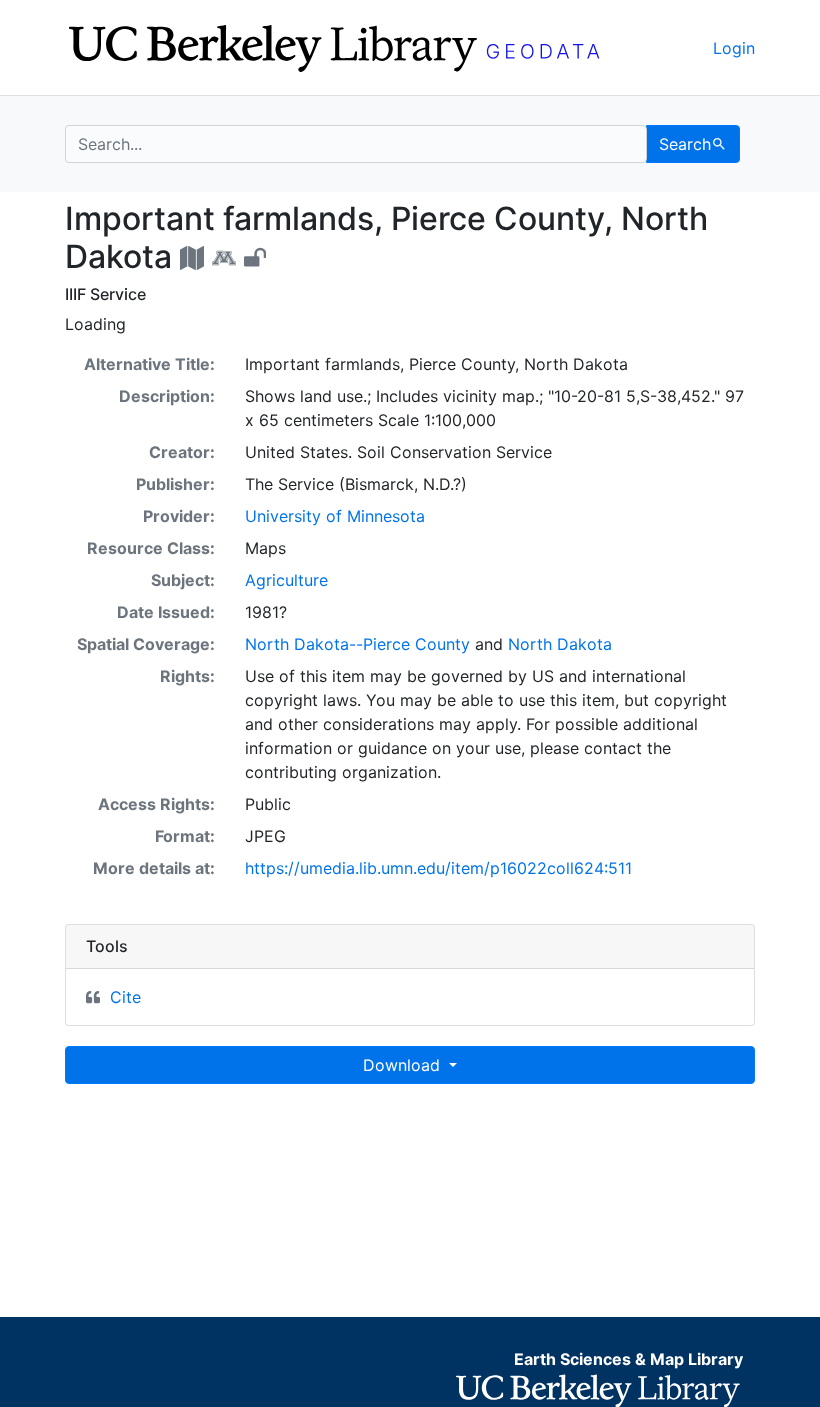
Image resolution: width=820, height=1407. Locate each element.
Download (404, 1065)
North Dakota (560, 644)
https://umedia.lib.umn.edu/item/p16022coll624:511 (438, 868)
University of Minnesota (335, 516)
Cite (125, 997)
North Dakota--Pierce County (357, 644)
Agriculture (286, 580)
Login (734, 48)
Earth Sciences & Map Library (628, 1359)
